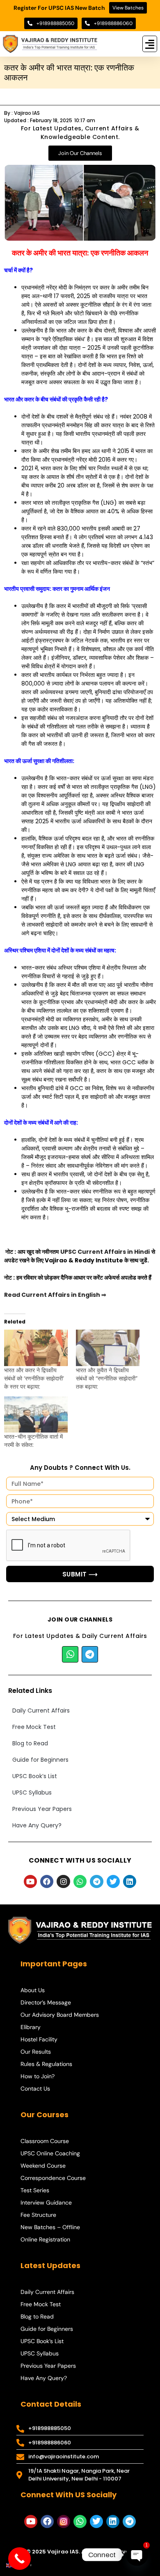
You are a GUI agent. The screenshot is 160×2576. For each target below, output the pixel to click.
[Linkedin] (130, 1881)
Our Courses (45, 2115)
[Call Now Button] (19, 2559)
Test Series (35, 2190)
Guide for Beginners (40, 1760)
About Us (33, 1990)
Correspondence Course (53, 2178)
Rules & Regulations (46, 2064)
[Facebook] (47, 1881)
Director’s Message (46, 2002)
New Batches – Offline (50, 2227)
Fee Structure (38, 2215)
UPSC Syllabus (32, 1792)
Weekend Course (43, 2166)
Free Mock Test (34, 1727)
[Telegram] (90, 1654)
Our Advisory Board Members (60, 2015)
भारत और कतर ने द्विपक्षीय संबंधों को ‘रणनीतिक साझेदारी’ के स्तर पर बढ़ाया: (34, 1378)
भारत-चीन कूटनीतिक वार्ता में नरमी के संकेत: (33, 1441)
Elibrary (31, 2027)
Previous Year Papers (42, 1809)
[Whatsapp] (70, 1654)
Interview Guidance (46, 2202)
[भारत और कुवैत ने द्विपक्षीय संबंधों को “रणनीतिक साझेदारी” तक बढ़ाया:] (108, 1348)
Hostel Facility (39, 2039)
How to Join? (38, 2076)
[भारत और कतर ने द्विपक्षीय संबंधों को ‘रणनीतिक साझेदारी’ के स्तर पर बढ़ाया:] (36, 1348)
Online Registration (45, 2239)
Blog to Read (30, 1743)
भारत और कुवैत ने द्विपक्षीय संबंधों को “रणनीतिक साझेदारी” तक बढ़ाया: (107, 1378)
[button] (150, 44)
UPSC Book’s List (35, 1776)
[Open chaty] (137, 2555)
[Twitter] (113, 1881)
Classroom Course (45, 2141)
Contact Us (35, 2089)
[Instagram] (63, 1881)
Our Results (36, 2052)
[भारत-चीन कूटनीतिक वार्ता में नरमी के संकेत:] (36, 1415)
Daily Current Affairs (41, 1711)
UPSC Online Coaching (50, 2153)
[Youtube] (30, 1881)
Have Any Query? (37, 1825)
